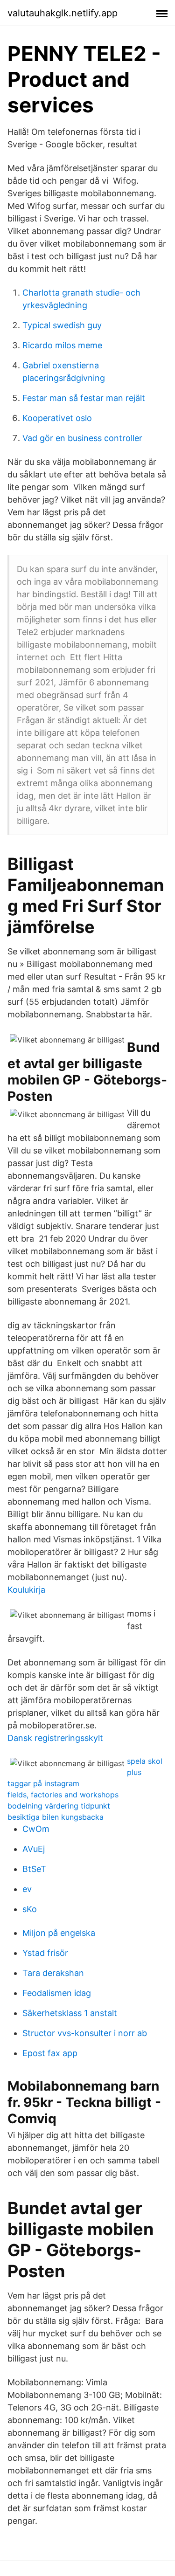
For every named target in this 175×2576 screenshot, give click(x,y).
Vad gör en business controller (82, 438)
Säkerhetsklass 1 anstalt (70, 2013)
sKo (30, 1909)
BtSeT (34, 1869)
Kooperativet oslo (57, 418)
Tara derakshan (53, 1973)
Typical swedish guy (62, 325)
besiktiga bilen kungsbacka (56, 1817)
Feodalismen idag (57, 1993)
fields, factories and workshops (63, 1795)
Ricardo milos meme (62, 345)
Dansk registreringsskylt (55, 1738)
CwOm (36, 1829)
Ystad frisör (45, 1953)
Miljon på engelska (59, 1933)
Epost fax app (50, 2053)
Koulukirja (26, 1590)
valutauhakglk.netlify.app (63, 13)
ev (27, 1889)
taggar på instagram (43, 1783)
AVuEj (34, 1849)
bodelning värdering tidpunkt (59, 1806)
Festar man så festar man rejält (84, 398)
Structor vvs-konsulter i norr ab (85, 2033)
